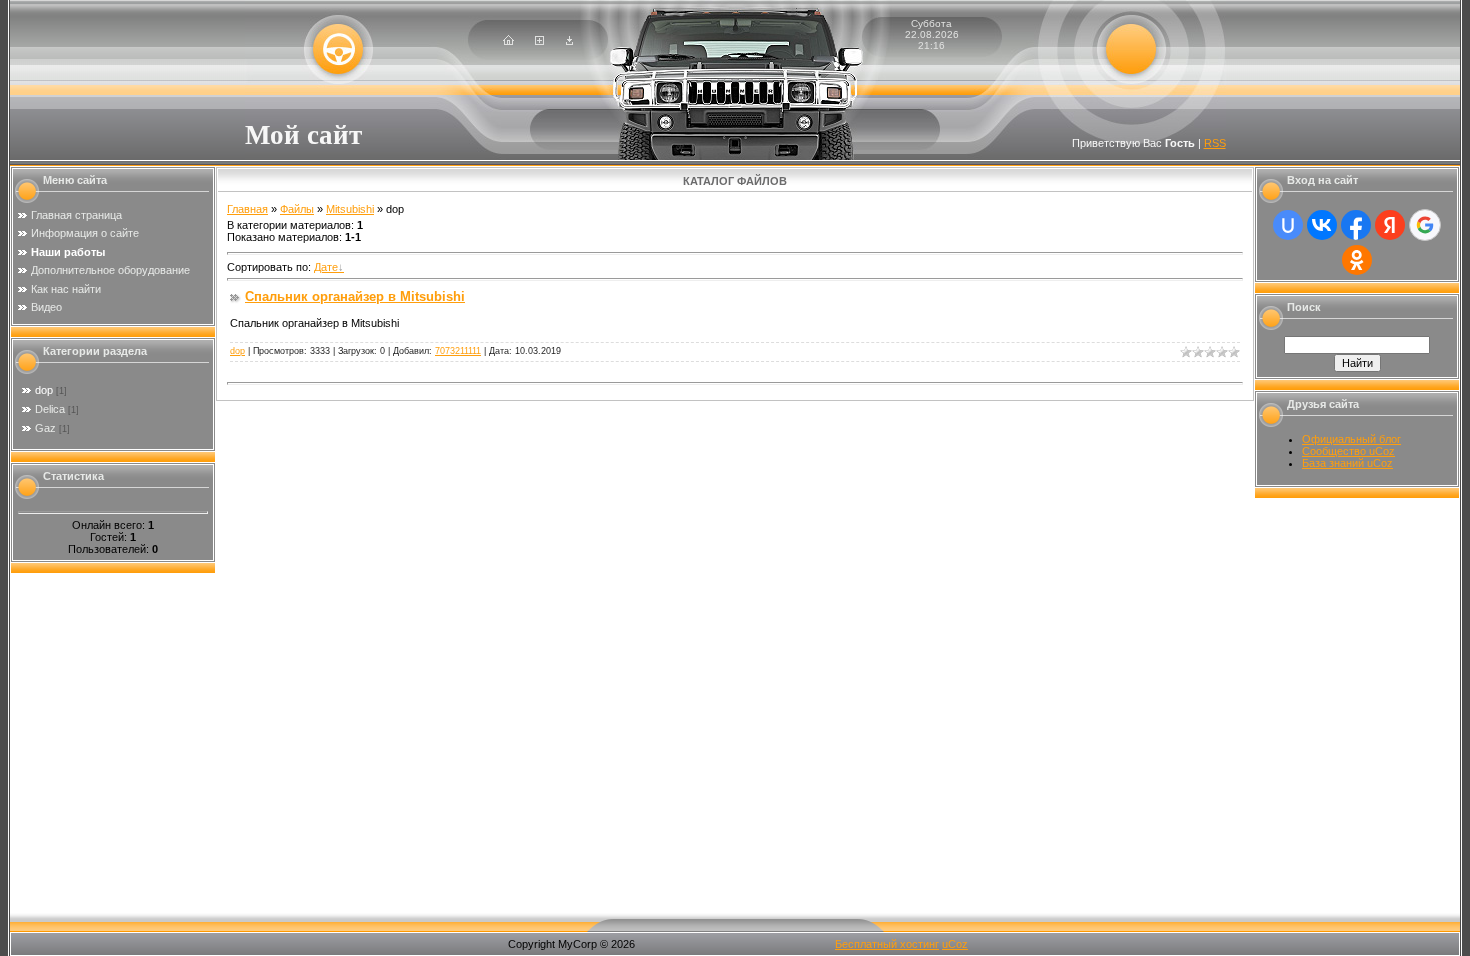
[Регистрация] (539, 41)
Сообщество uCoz (1348, 451)
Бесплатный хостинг (887, 944)
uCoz (955, 944)
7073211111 (458, 351)
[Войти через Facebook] (1356, 225)
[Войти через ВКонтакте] (1322, 225)
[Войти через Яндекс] (1390, 225)
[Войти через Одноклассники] (1357, 260)
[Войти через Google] (1425, 225)
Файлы (297, 209)
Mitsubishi (350, 209)
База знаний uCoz (1347, 463)
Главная (247, 209)
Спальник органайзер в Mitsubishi (355, 296)
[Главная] (508, 41)
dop (44, 390)
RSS (1215, 143)
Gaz (45, 428)
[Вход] (569, 41)
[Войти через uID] (1288, 225)
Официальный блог (1351, 439)
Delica (50, 409)
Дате (326, 267)
